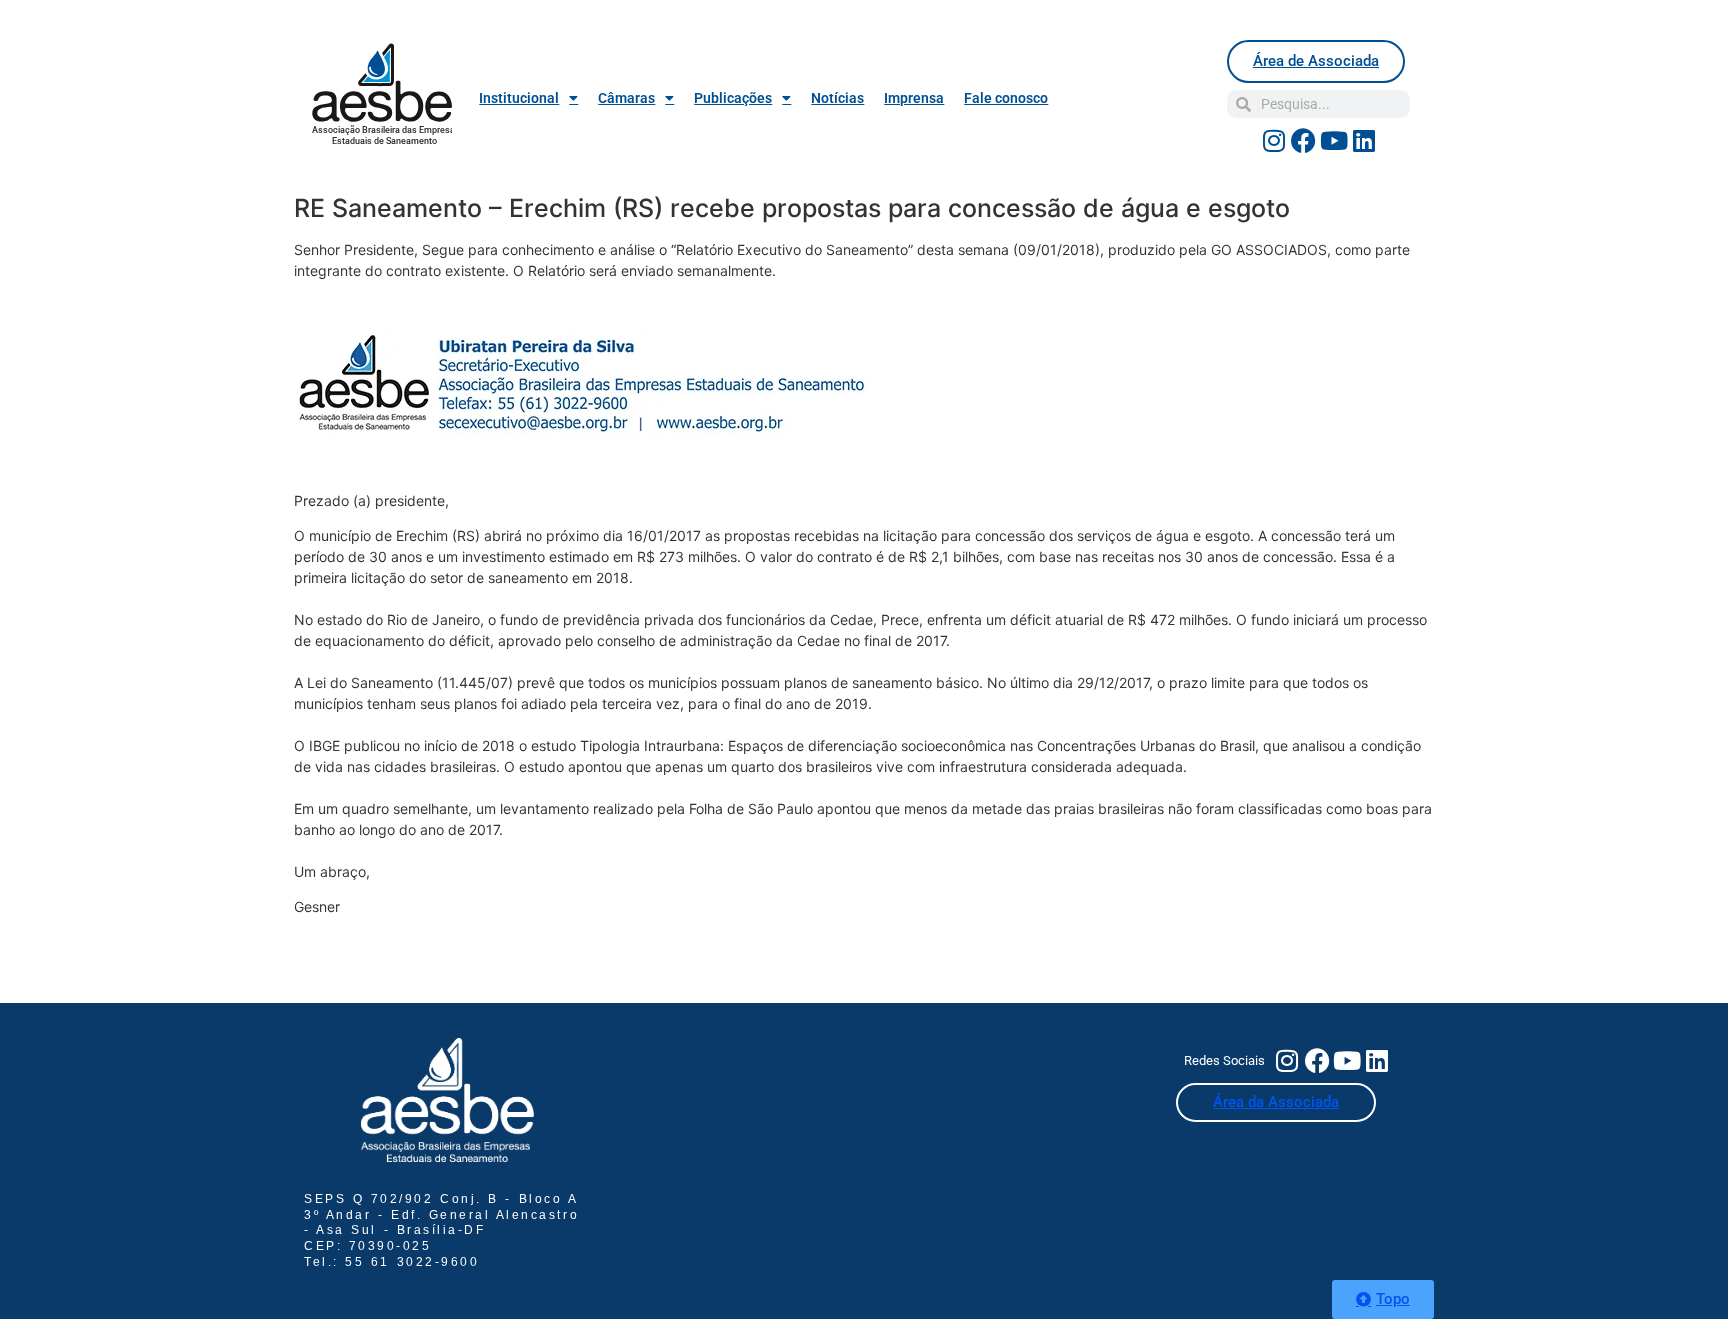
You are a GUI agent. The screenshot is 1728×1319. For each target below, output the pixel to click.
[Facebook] (1304, 140)
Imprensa (914, 98)
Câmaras (626, 98)
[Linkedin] (1364, 140)
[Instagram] (1274, 140)
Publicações (733, 98)
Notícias (837, 98)
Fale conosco (1006, 98)
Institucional (519, 98)
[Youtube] (1334, 140)
